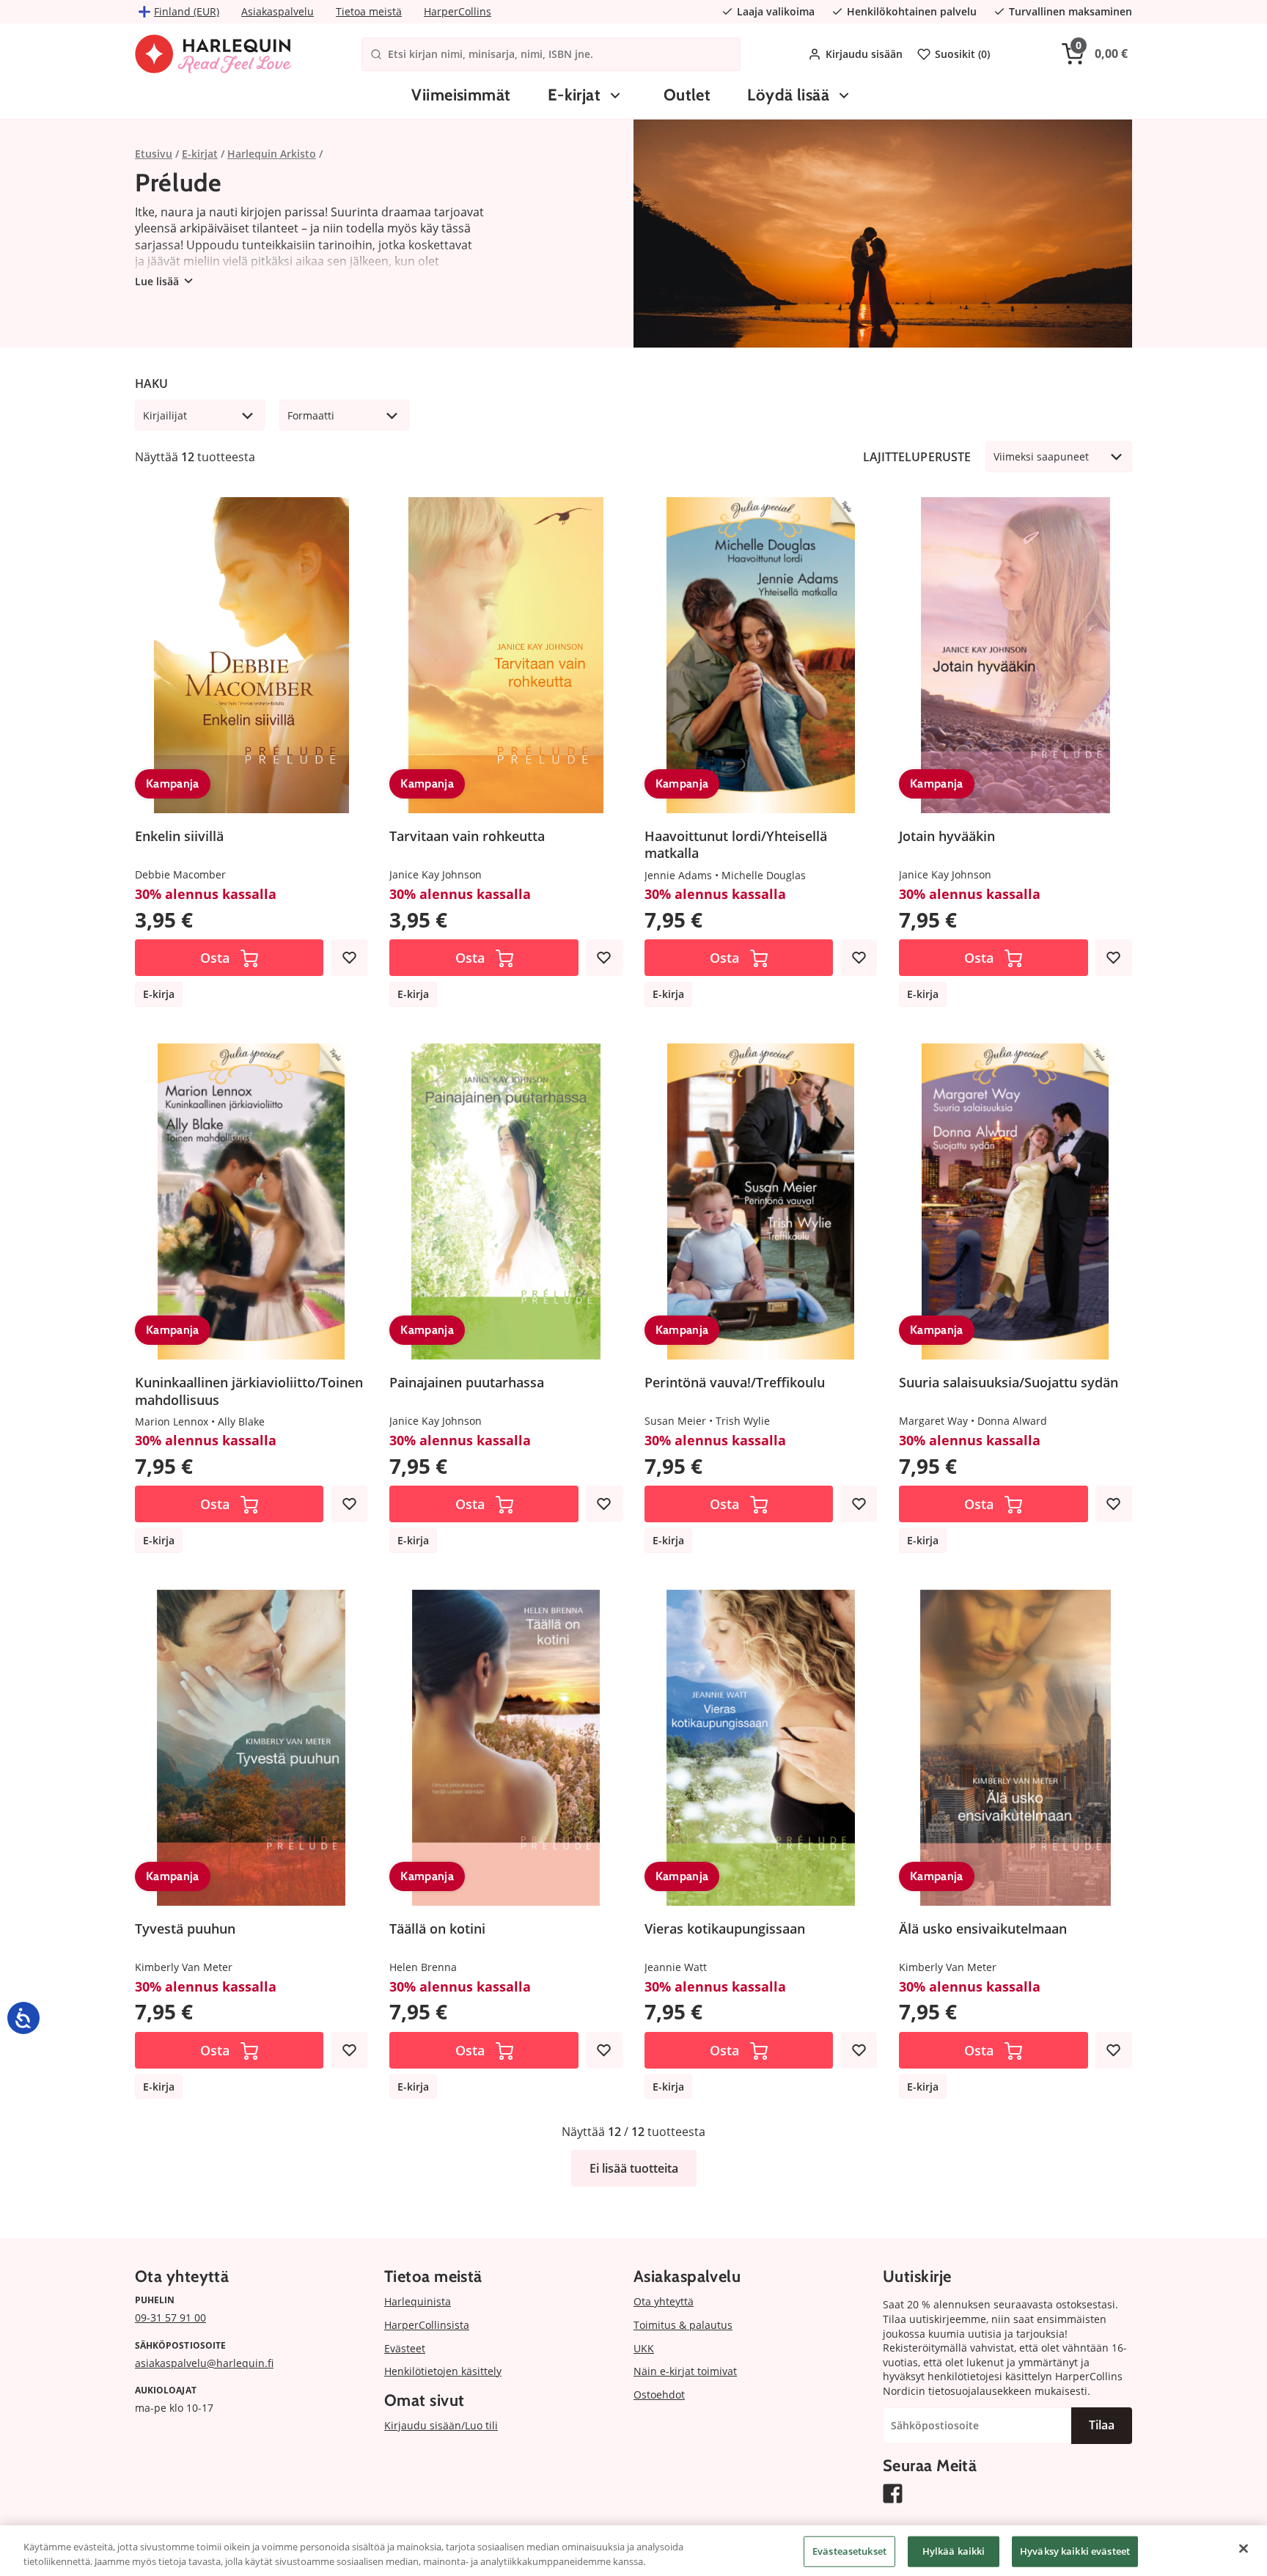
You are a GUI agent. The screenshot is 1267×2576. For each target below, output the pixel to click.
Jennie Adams (678, 875)
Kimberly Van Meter (184, 1967)
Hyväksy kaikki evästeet (1075, 2551)
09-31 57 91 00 (170, 2318)
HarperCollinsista (427, 2325)
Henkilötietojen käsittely (443, 2371)
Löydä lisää (788, 95)
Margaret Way (933, 1421)
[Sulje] (1244, 2549)
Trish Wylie (743, 1421)
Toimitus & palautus (683, 2325)
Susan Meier (675, 1421)
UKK (644, 2348)
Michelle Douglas (764, 875)
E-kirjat (574, 95)
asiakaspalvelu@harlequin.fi (204, 2363)
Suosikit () (962, 54)
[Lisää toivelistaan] (349, 958)
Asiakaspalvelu (278, 11)
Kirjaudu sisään (864, 54)
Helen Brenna (423, 1967)
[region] (633, 2551)
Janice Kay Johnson (436, 874)
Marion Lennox (172, 1421)
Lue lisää (157, 281)
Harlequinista (418, 2301)
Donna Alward (1012, 1421)
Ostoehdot (659, 2395)
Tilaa (1102, 2425)
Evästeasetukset (849, 2551)
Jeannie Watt (676, 1967)
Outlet (687, 95)
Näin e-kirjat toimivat (685, 2371)
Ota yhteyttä (664, 2301)
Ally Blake (241, 1421)
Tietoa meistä (369, 11)
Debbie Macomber (180, 874)
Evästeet (405, 2348)
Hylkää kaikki (954, 2551)
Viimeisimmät (461, 95)
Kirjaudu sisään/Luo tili (441, 2425)
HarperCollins (458, 11)
